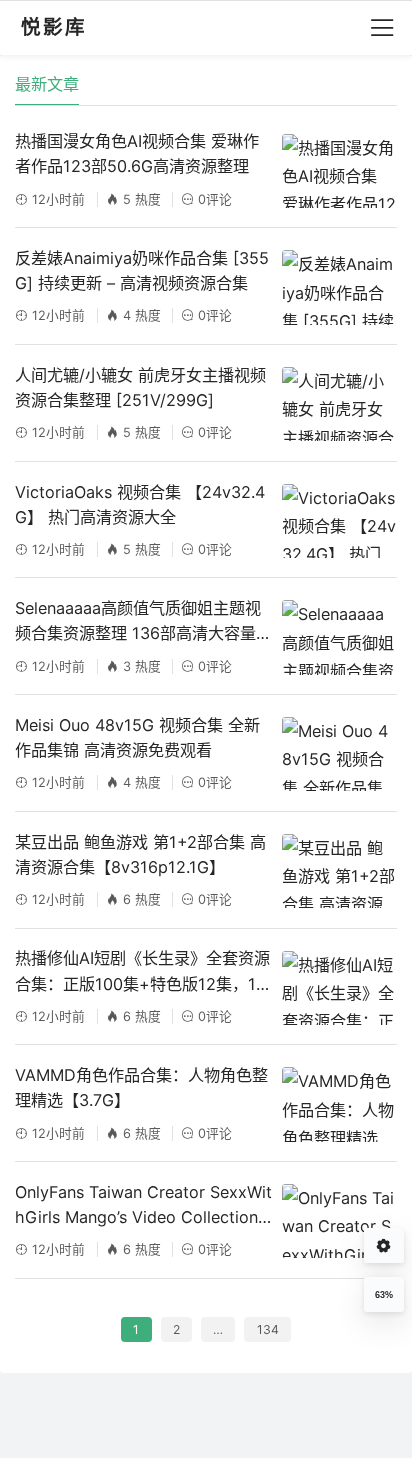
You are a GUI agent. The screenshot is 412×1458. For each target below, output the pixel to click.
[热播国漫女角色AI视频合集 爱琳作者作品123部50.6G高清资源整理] (339, 171)
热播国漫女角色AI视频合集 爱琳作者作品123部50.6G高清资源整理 (137, 153)
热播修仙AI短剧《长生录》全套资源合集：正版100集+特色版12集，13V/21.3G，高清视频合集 (142, 972)
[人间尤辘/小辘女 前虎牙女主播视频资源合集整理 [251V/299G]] (339, 404)
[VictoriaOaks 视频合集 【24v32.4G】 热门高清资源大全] (339, 521)
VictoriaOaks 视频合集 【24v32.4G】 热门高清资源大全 (140, 504)
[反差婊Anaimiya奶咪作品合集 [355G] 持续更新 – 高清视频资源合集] (339, 287)
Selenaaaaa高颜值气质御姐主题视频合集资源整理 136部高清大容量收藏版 (143, 622)
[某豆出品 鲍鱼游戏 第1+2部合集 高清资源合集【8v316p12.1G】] (339, 871)
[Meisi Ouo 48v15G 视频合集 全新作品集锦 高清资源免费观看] (339, 754)
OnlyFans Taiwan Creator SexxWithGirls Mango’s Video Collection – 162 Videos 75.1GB (143, 1206)
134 (268, 1329)
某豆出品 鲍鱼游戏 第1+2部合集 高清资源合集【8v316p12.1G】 (140, 854)
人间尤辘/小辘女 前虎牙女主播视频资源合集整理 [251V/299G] (140, 387)
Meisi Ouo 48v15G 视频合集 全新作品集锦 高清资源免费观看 (137, 737)
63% (384, 1295)
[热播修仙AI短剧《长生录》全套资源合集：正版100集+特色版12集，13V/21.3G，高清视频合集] (339, 988)
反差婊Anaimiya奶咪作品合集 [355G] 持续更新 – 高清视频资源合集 (142, 270)
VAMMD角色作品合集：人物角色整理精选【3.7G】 (141, 1087)
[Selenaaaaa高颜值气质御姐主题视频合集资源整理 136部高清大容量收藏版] (339, 637)
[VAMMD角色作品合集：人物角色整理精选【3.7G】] (339, 1104)
